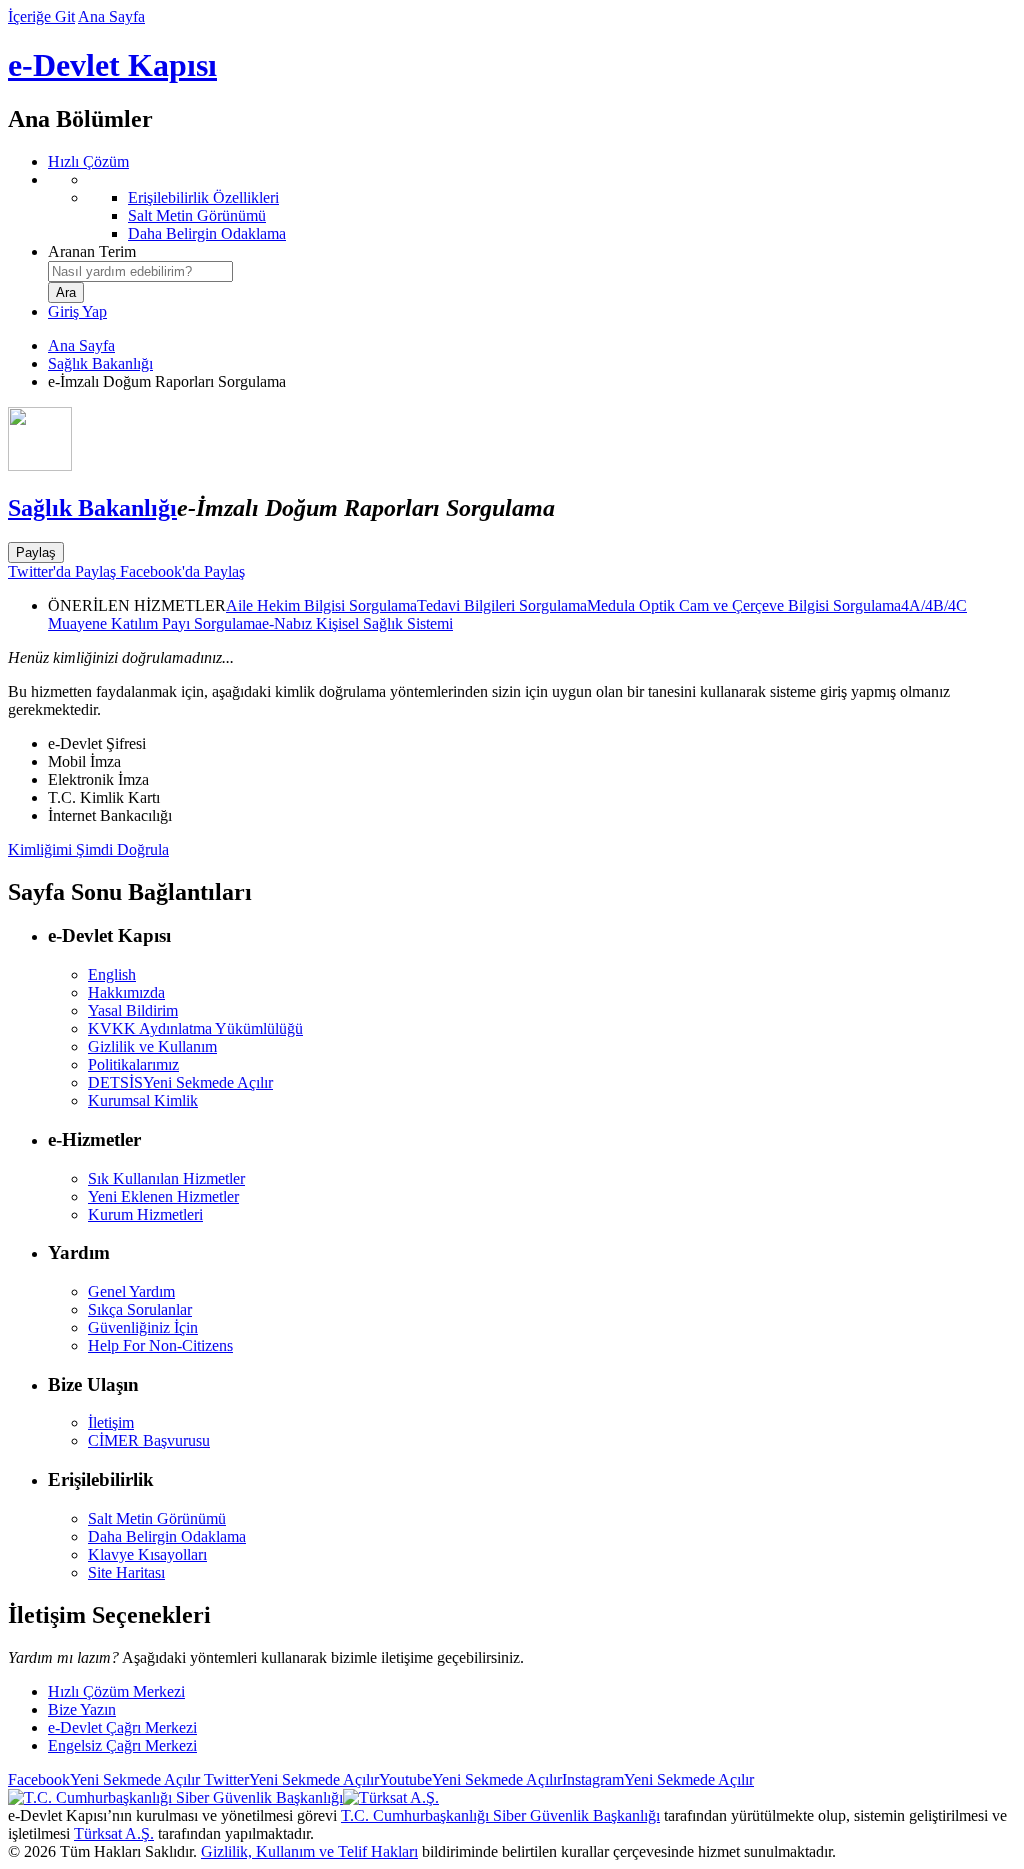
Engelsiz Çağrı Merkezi (122, 1745)
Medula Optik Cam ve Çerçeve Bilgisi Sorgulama (744, 605)
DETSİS (180, 1082)
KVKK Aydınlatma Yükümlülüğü (195, 1028)
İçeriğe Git (41, 16)
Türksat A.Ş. (114, 1833)
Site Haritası (126, 1572)
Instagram (658, 1779)
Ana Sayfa (111, 16)
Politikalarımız (133, 1064)
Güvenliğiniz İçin (143, 1327)
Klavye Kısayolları (147, 1554)
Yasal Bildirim (133, 1010)
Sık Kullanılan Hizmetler (166, 1178)
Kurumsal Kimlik (143, 1100)
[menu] (532, 207)
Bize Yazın (82, 1709)
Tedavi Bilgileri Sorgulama (502, 605)
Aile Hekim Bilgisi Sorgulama (321, 605)
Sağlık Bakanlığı (100, 363)
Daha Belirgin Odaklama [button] (167, 1536)
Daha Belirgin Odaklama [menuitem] (207, 233)
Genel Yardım (131, 1291)
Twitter (289, 1779)
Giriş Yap (77, 311)
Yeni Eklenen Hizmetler (163, 1196)
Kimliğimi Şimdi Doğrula (88, 849)
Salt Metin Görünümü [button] (157, 1518)
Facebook (104, 1779)
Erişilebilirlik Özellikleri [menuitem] (203, 197)
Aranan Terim (92, 251)
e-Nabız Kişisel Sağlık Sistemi (357, 623)
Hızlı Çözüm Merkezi (116, 1691)
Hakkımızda (126, 992)
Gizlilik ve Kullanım (152, 1046)
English (112, 974)
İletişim (111, 1422)
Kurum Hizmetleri (145, 1214)
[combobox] (140, 271)
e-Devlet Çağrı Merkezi (122, 1727)
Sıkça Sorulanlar (140, 1309)
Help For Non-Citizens (160, 1345)
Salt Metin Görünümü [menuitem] (197, 215)
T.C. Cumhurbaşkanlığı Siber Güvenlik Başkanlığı (500, 1815)
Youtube (470, 1779)
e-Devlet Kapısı (112, 65)
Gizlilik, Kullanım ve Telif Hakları (309, 1851)
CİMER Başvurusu (149, 1440)
